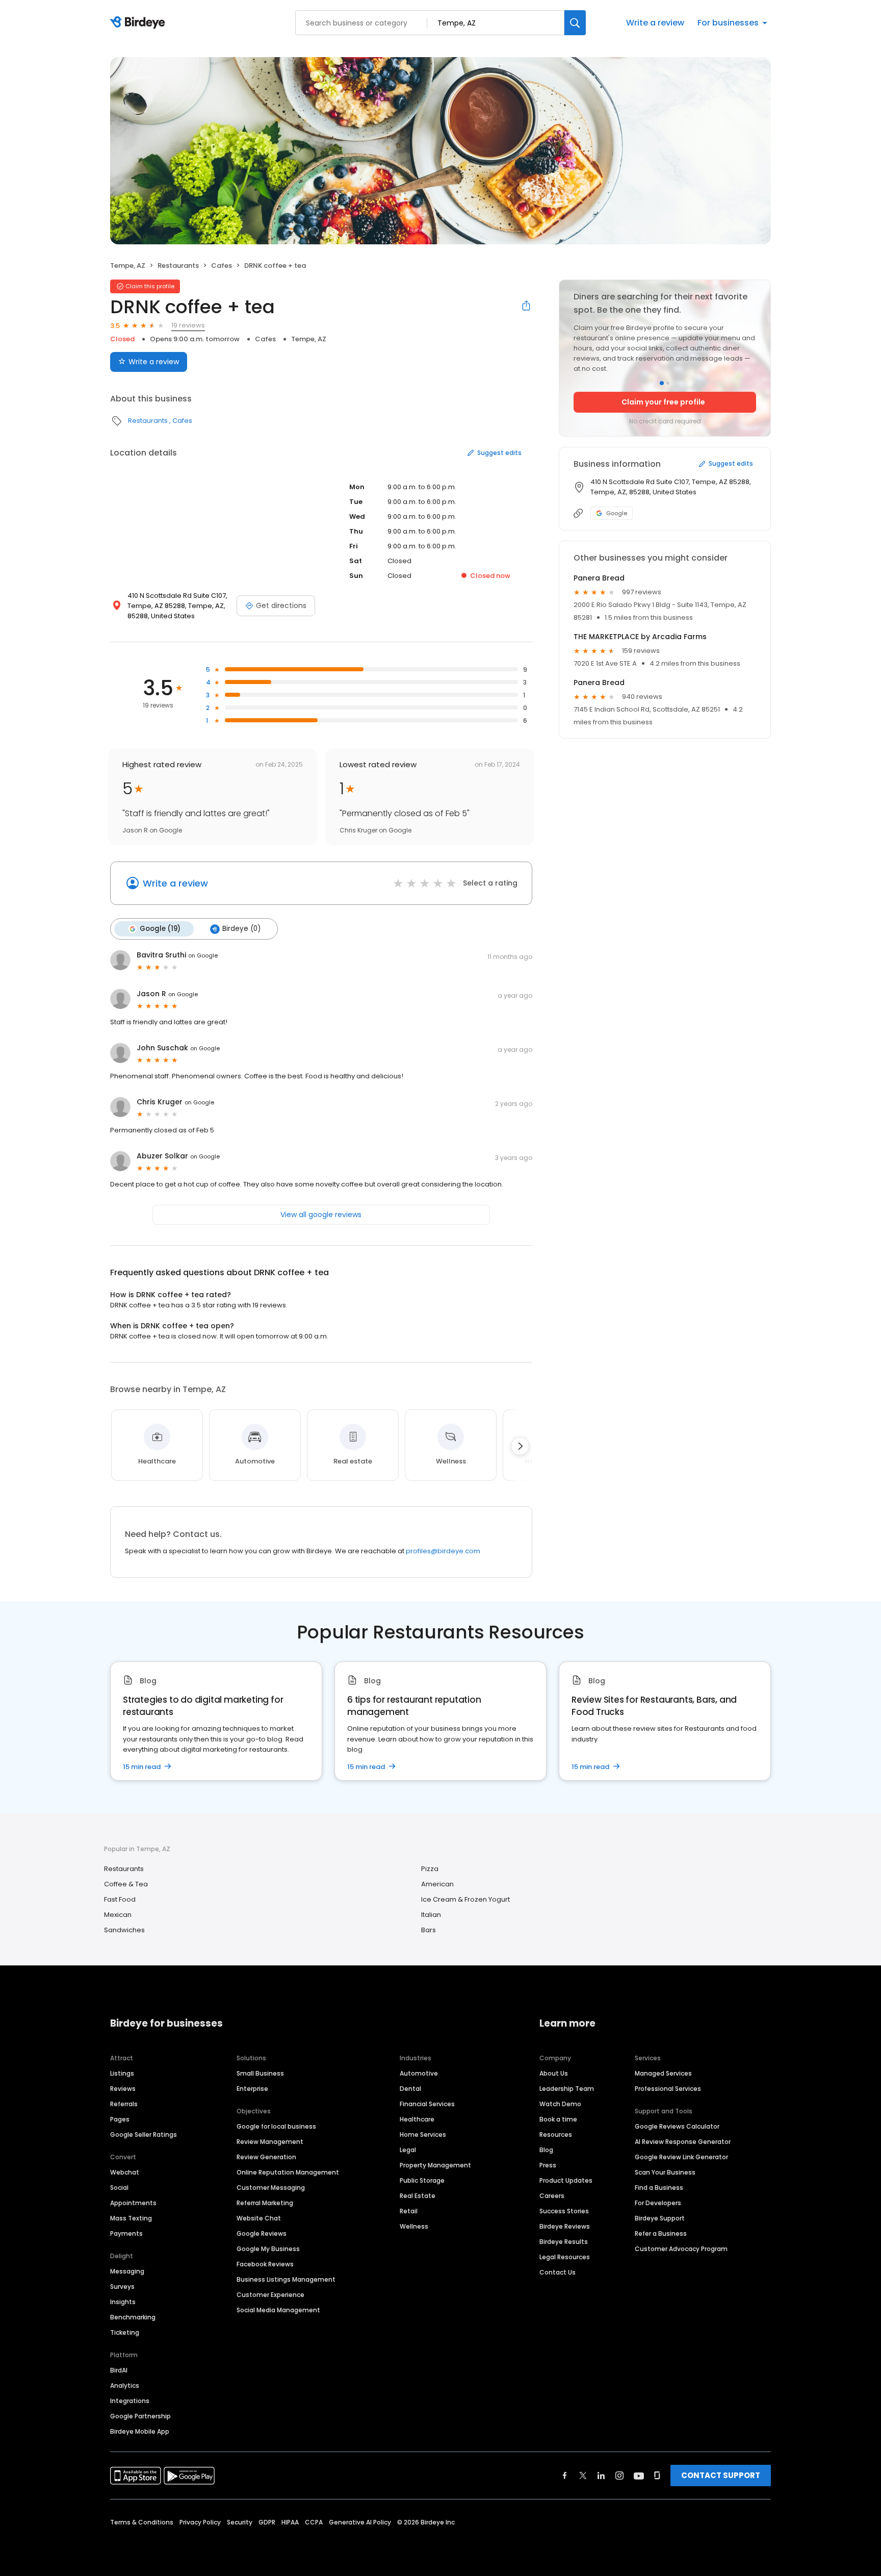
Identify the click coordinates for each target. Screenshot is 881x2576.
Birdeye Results (564, 2242)
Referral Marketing (265, 2203)
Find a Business (659, 2188)
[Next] (520, 1446)
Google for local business (276, 2126)
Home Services (423, 2135)
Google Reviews (262, 2233)
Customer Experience (270, 2295)
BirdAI (119, 2370)
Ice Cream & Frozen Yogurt (465, 1899)
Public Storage (422, 2180)
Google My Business (268, 2249)
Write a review (655, 23)
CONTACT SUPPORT (721, 2475)
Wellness (414, 2226)
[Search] (575, 23)
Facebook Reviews (265, 2264)
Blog (546, 2150)
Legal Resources (565, 2257)
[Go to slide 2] (668, 383)
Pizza (430, 1869)
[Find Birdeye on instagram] (619, 2476)
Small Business (260, 2073)
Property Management (435, 2165)
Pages (120, 2119)
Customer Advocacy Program (681, 2249)
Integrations (130, 2401)
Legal (408, 2150)
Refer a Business (661, 2233)
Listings (122, 2073)
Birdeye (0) (241, 929)
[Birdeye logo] (139, 23)
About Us (554, 2073)
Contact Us (558, 2272)
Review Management (270, 2142)
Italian (431, 1915)
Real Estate (418, 2196)
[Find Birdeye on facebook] (565, 2476)
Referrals (124, 2104)
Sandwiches (124, 1930)
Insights (123, 2302)
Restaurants (178, 266)
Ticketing (125, 2332)
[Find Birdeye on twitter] (583, 2476)
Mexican (118, 1915)
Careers (552, 2196)
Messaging (127, 2271)
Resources (556, 2135)
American (437, 1884)
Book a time (558, 2119)
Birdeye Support (660, 2218)
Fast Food (120, 1899)
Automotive (419, 2073)
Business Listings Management (286, 2279)
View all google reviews (321, 1215)
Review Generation (266, 2157)
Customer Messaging (271, 2188)
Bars (429, 1930)
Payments (126, 2233)
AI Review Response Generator (683, 2142)
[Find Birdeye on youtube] (639, 2476)
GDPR (267, 2522)
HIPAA (290, 2522)
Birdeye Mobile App (140, 2431)
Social (119, 2188)
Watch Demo (560, 2104)
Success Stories (564, 2211)
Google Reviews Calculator (677, 2126)
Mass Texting (131, 2218)
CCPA (314, 2522)
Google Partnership (140, 2416)
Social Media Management (278, 2310)
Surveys (122, 2287)
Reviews (123, 2089)
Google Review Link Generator (681, 2157)
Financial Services (427, 2104)
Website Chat (259, 2218)
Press (548, 2165)
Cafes (222, 266)
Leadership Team (567, 2089)
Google (617, 513)
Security (240, 2522)
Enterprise (252, 2089)
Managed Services (663, 2073)
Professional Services (668, 2089)
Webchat (125, 2172)
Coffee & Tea (126, 1884)
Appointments (133, 2203)
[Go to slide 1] (662, 383)
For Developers (658, 2203)
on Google (203, 955)
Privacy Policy (200, 2522)
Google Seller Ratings (144, 2135)
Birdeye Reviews (565, 2226)
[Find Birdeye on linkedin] (601, 2476)
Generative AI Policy (360, 2522)
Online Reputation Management (288, 2172)
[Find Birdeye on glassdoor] (657, 2476)
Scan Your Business (665, 2172)
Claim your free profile (663, 402)
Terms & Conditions (142, 2522)
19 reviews (188, 325)
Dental (410, 2089)
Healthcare (417, 2119)
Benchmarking (133, 2317)
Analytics (125, 2385)
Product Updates (566, 2180)
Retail (409, 2211)
